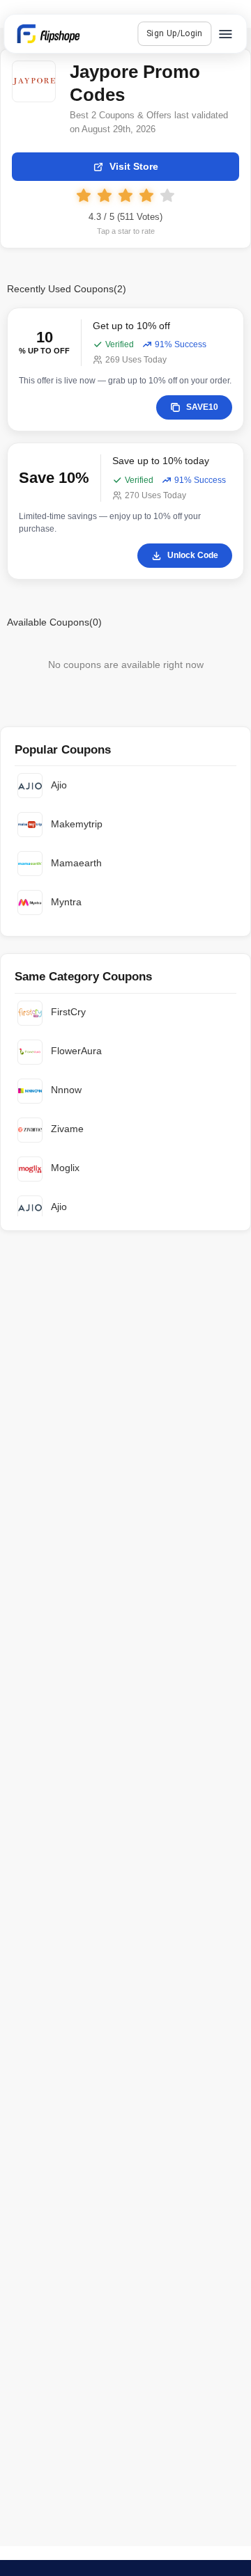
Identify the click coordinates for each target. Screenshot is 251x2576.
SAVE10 (202, 407)
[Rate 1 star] (84, 196)
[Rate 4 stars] (146, 196)
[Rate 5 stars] (167, 196)
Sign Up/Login (174, 33)
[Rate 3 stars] (125, 196)
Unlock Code (193, 555)
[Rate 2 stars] (105, 196)
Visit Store (134, 166)
